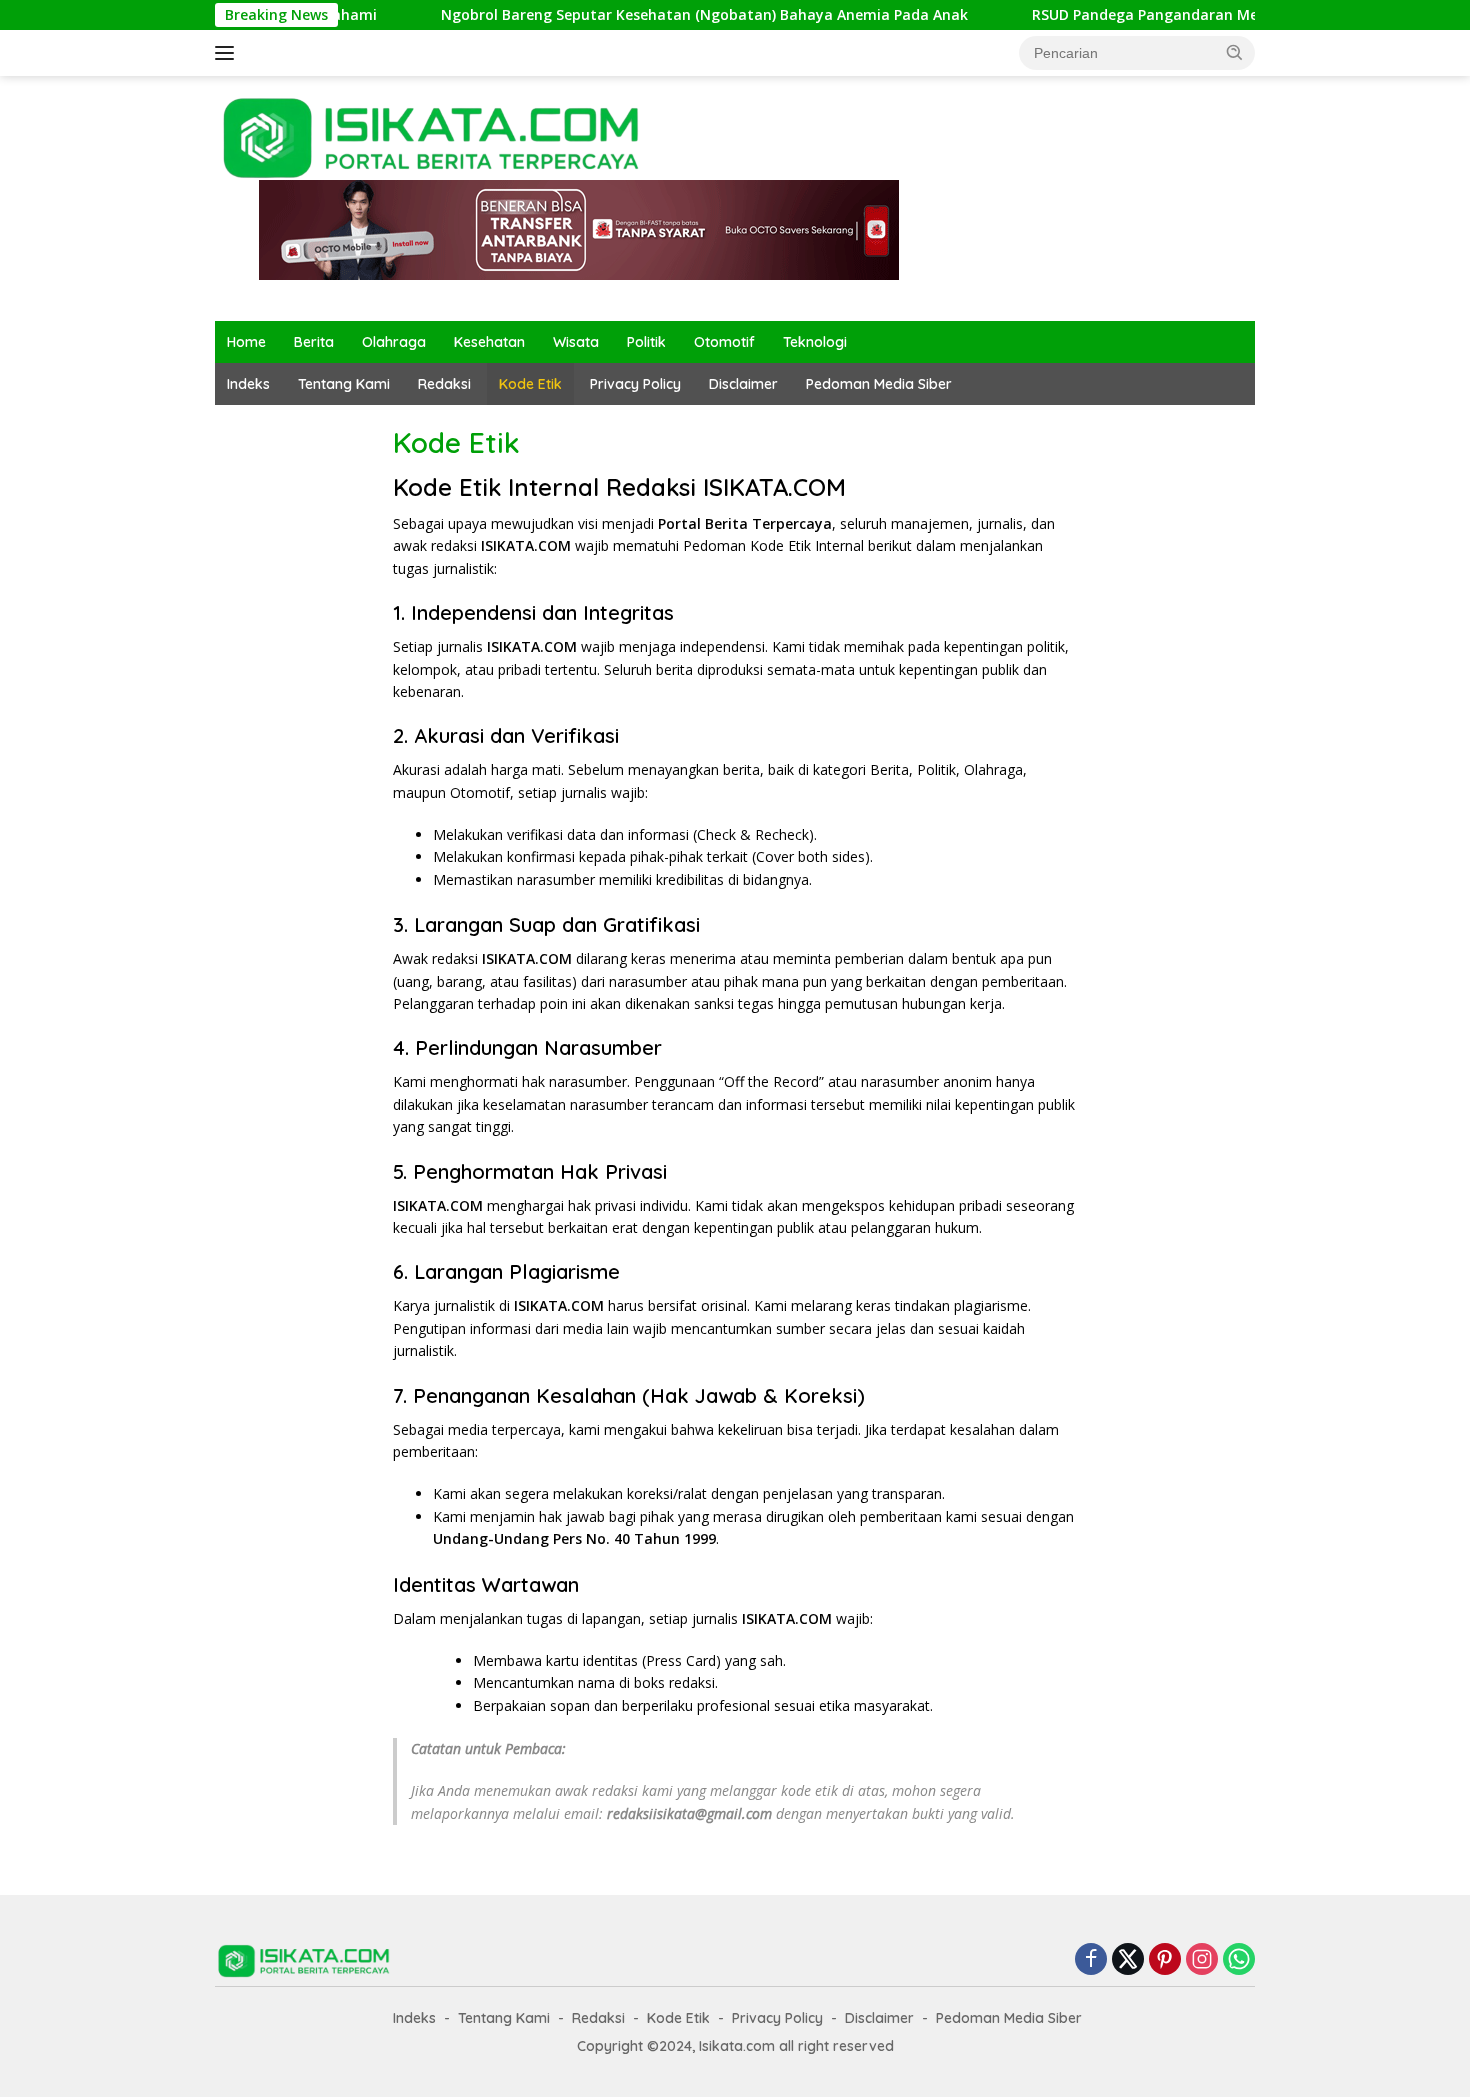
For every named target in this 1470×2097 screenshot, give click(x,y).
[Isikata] (434, 136)
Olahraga (394, 342)
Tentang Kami (344, 384)
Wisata (576, 342)
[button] (1235, 52)
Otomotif (724, 342)
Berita (314, 342)
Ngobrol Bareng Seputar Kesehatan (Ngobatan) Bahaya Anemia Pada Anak (650, 15)
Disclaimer (743, 384)
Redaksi (444, 384)
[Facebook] (1091, 1960)
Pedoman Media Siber (879, 384)
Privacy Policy (635, 384)
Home (246, 342)
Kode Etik (530, 384)
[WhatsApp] (1239, 1960)
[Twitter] (1128, 1960)
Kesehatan (489, 342)
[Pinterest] (1165, 1960)
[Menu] (228, 53)
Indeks (248, 384)
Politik (646, 342)
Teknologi (815, 342)
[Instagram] (1202, 1960)
